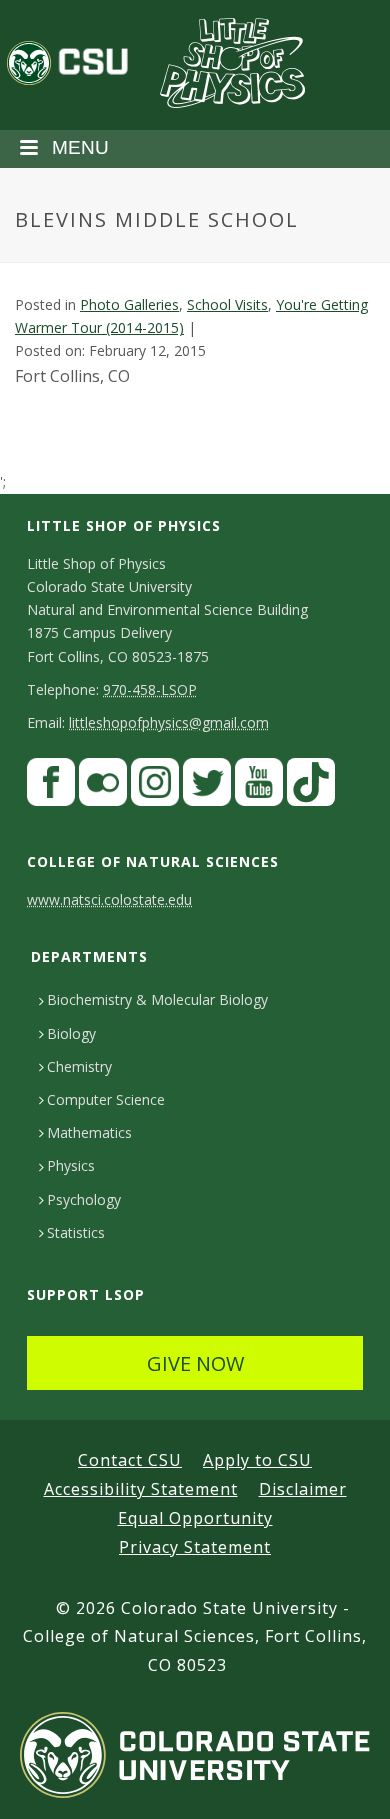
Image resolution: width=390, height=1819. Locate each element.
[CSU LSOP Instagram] (155, 786)
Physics (71, 1165)
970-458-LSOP (150, 689)
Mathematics (89, 1132)
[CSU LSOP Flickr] (103, 786)
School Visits (227, 304)
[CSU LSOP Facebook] (51, 786)
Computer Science (106, 1099)
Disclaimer (303, 1489)
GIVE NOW (195, 1363)
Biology (71, 1033)
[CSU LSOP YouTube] (259, 786)
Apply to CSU (257, 1460)
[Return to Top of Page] (345, 1781)
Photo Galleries (129, 304)
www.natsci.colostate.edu (109, 899)
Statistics (76, 1232)
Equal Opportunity (195, 1518)
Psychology (84, 1199)
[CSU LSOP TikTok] (311, 786)
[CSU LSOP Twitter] (207, 786)
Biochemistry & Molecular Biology (157, 999)
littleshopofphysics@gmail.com (169, 722)
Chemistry (79, 1066)
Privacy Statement (195, 1547)
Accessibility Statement (141, 1489)
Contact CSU (130, 1460)
